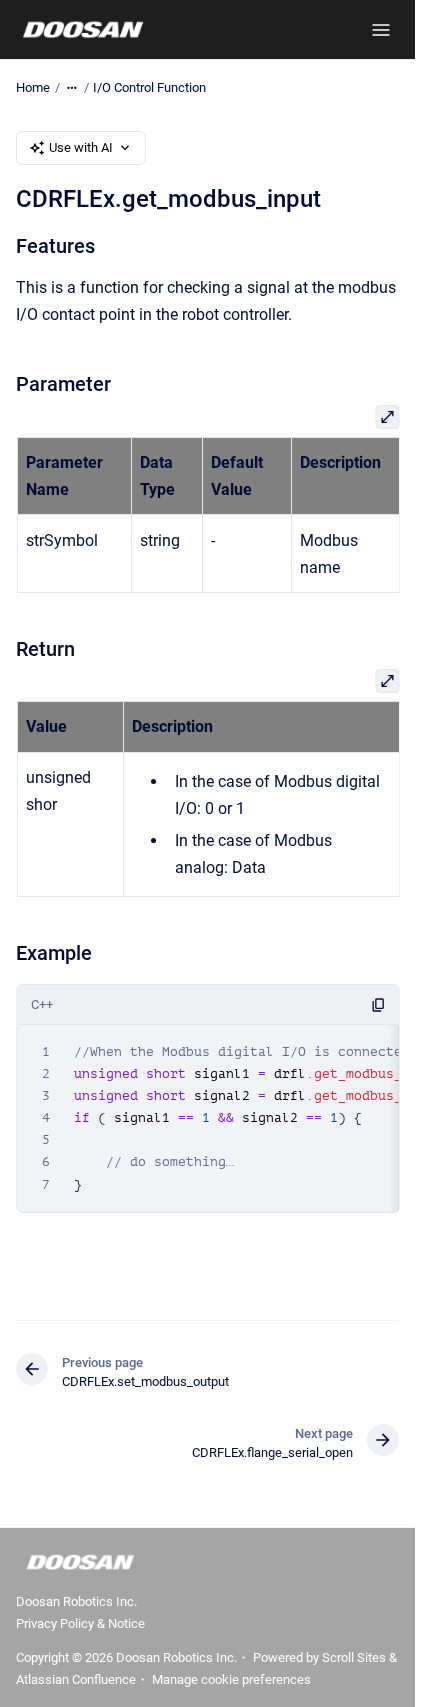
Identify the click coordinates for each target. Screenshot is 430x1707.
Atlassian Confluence (76, 1679)
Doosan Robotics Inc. (76, 1601)
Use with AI (81, 147)
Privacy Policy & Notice (80, 1623)
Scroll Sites (354, 1657)
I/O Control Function (149, 87)
